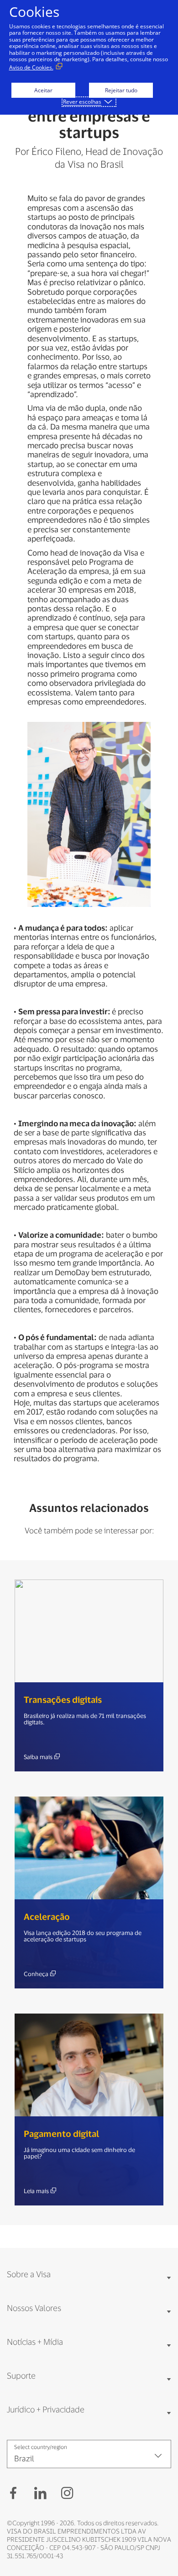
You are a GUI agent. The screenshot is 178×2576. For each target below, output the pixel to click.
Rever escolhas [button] (82, 102)
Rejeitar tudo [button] (121, 90)
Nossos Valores (34, 2308)
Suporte (21, 2375)
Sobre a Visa (29, 2274)
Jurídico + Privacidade (46, 2409)
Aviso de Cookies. (31, 67)
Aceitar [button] (43, 90)
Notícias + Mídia (35, 2342)
